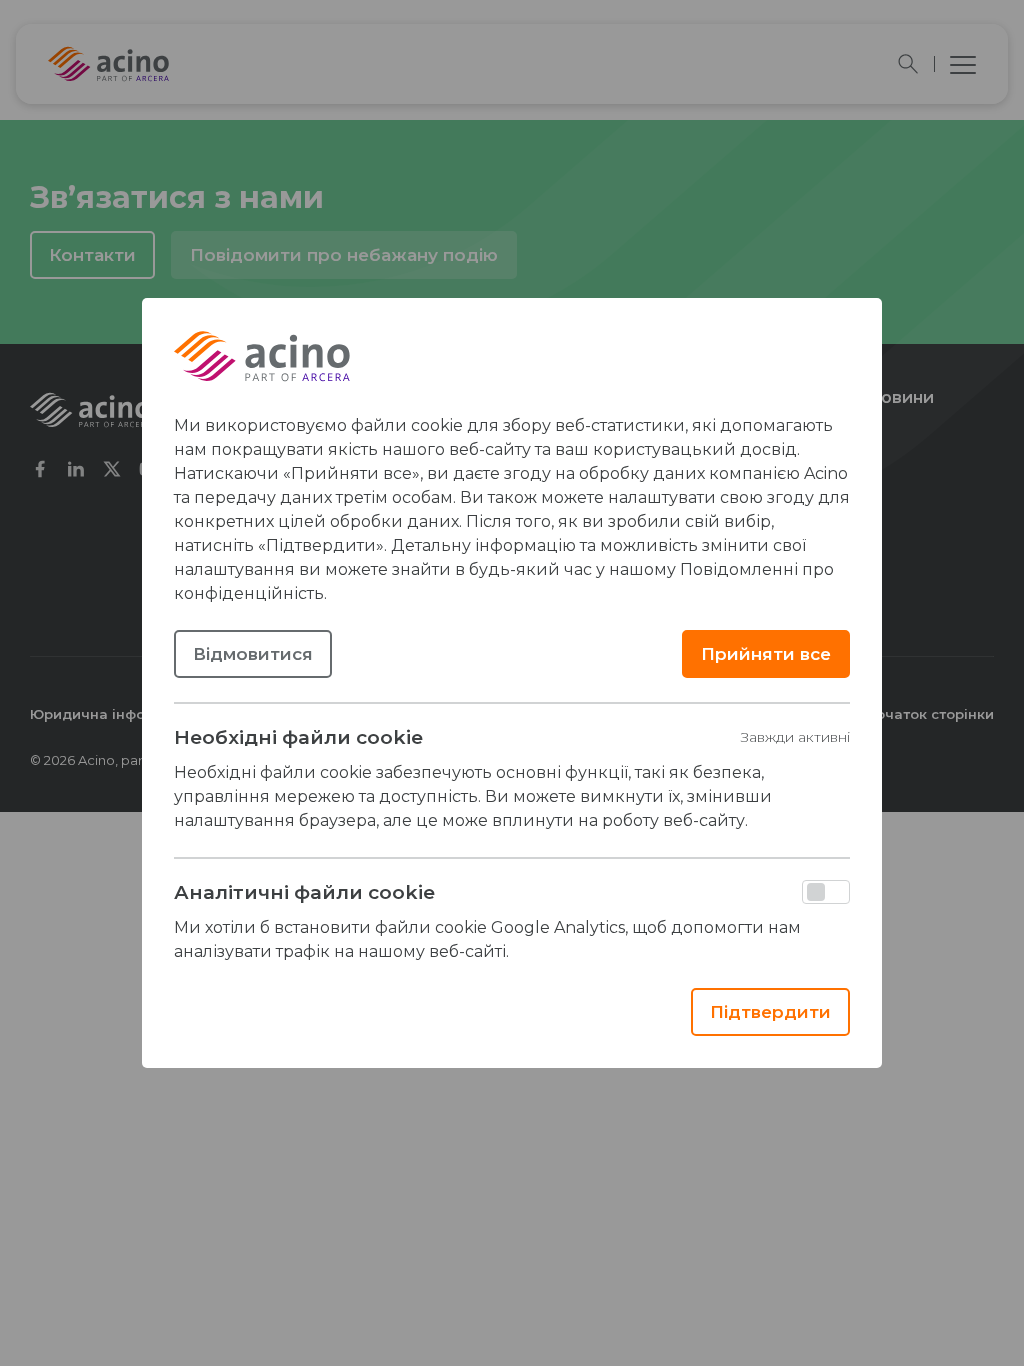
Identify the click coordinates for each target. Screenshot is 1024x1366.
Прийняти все (766, 654)
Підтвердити (770, 1012)
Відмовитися (253, 654)
